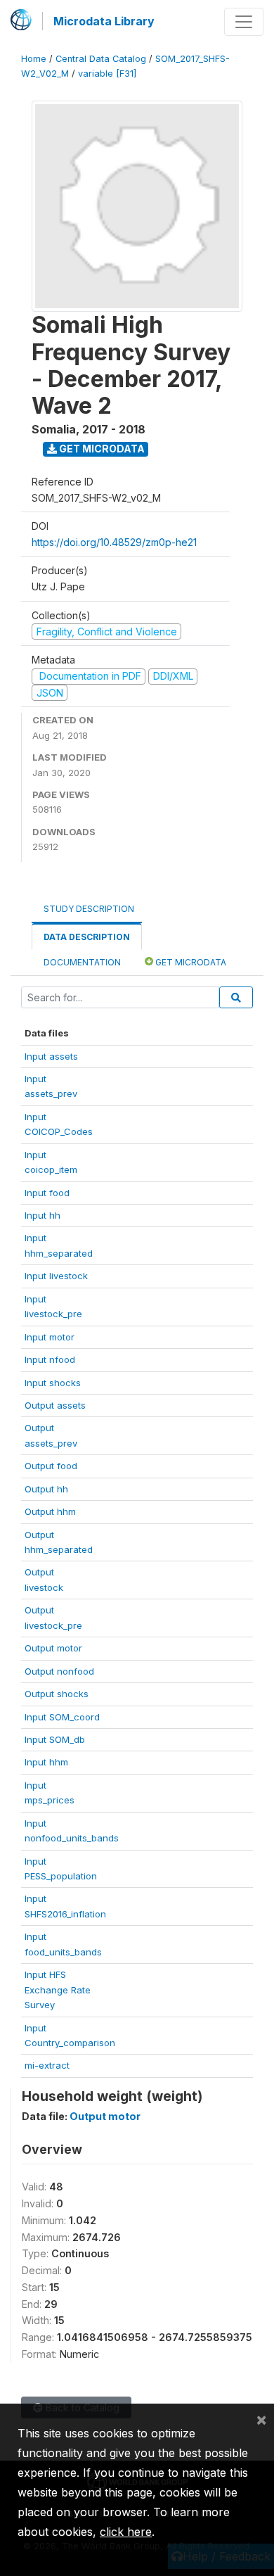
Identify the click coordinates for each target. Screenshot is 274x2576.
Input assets (51, 1056)
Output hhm (50, 1511)
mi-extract (47, 2065)
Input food (47, 1193)
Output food (51, 1466)
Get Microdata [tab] (190, 962)
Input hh (43, 1215)
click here (126, 2532)
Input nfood (50, 1359)
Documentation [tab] (82, 962)
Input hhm (46, 1762)
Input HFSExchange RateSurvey (58, 1990)
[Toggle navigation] (244, 22)
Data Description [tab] (87, 937)
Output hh (46, 1489)
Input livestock (56, 1276)
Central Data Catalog (101, 59)
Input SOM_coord (62, 1717)
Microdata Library (104, 21)
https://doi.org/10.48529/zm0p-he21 (114, 542)
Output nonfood (59, 1671)
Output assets (55, 1405)
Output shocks (57, 1694)
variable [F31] (107, 74)
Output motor (53, 1648)
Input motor (50, 1337)
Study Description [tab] (89, 909)
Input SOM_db (55, 1739)
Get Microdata (101, 449)
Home (34, 59)
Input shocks (53, 1383)
